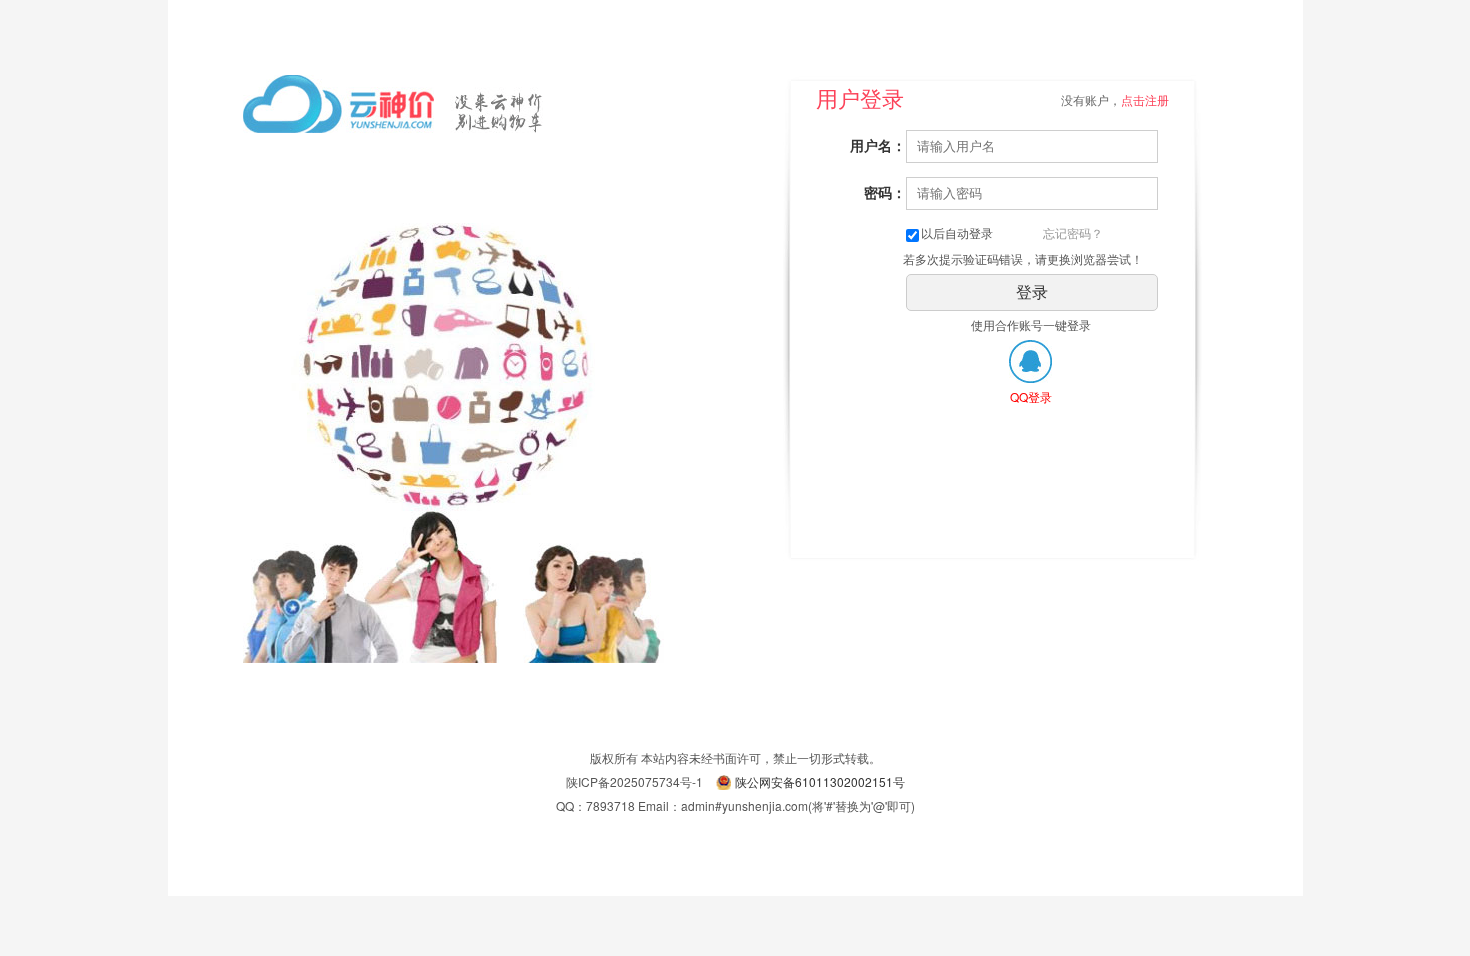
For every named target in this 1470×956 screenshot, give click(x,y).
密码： (885, 192)
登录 (1032, 292)
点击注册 (1145, 99)
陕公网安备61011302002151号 (820, 781)
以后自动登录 (957, 232)
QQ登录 (1031, 396)
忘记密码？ (1073, 232)
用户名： (878, 145)
